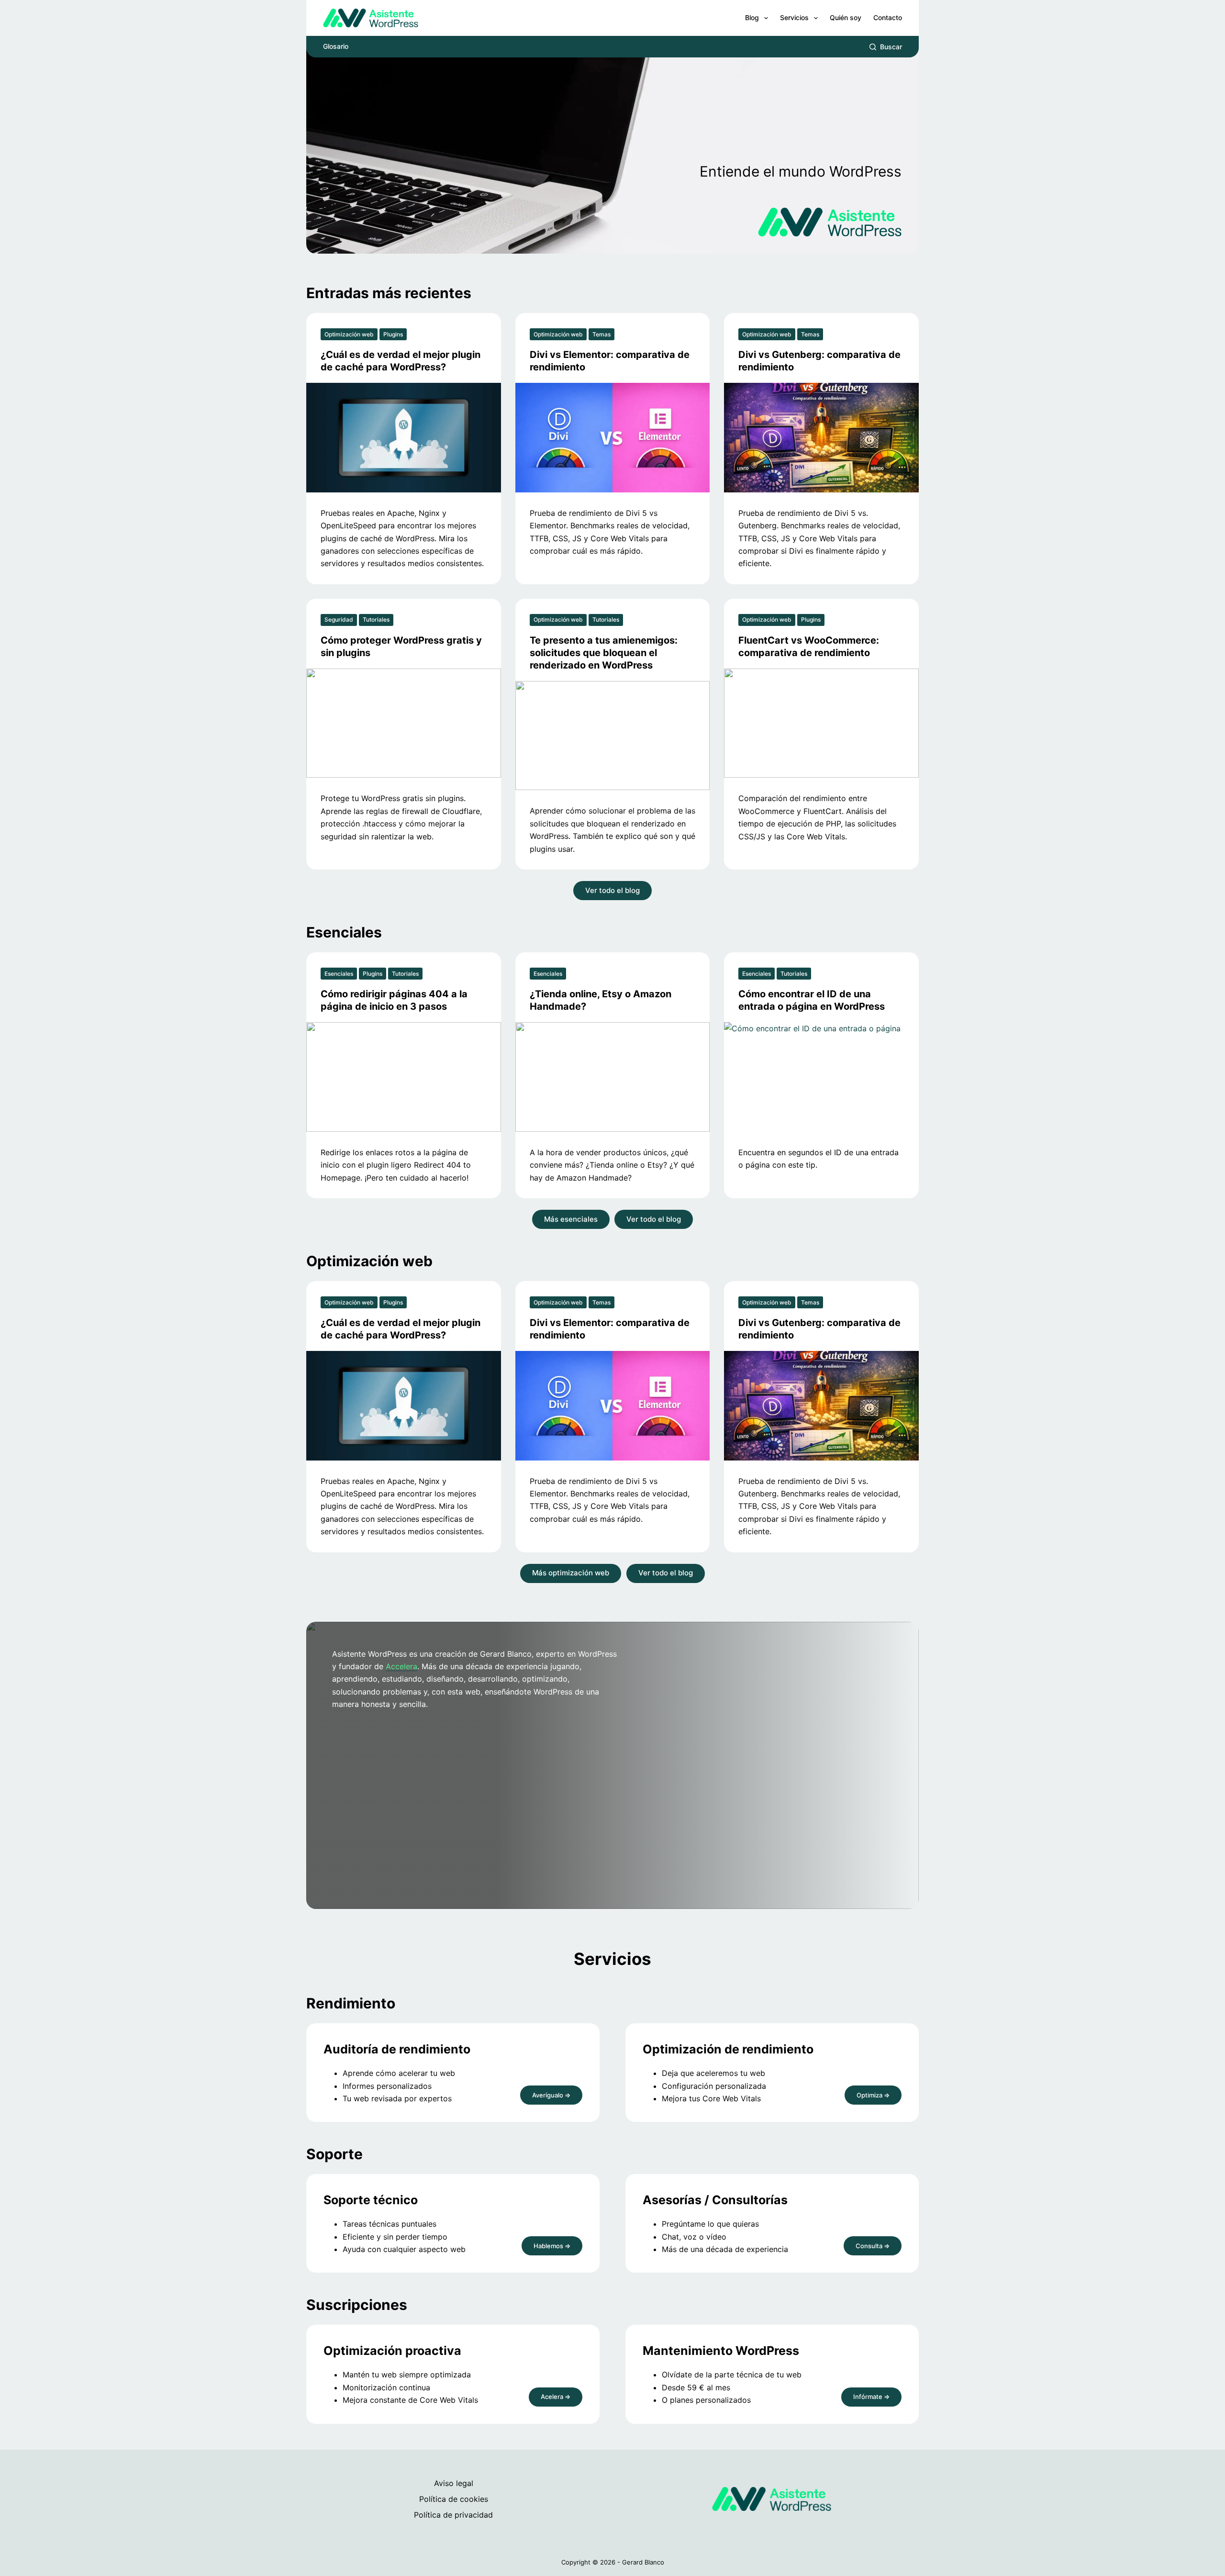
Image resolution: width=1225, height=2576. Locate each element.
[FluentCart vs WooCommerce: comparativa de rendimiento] (821, 723)
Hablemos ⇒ (552, 2246)
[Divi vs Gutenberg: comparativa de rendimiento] (821, 438)
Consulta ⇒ (873, 2246)
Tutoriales (376, 619)
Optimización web (349, 334)
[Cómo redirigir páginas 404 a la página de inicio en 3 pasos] (404, 1077)
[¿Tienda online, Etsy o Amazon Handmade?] (613, 1077)
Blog (752, 17)
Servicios (794, 17)
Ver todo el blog (612, 890)
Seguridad (339, 619)
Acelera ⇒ (556, 2397)
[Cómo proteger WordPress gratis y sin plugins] (404, 723)
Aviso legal (454, 2483)
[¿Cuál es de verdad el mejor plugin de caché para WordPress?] (404, 438)
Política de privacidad (453, 2515)
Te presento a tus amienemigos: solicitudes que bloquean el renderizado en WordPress (604, 653)
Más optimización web (571, 1573)
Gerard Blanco (643, 2562)
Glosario (336, 46)
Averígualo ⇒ (551, 2095)
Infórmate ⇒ (871, 2397)
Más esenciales (571, 1219)
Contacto (888, 17)
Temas (601, 334)
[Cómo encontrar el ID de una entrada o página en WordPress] (821, 1077)
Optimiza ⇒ (873, 2095)
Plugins (393, 334)
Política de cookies (454, 2499)
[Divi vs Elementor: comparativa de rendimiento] (613, 438)
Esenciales (339, 974)
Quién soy (846, 17)
